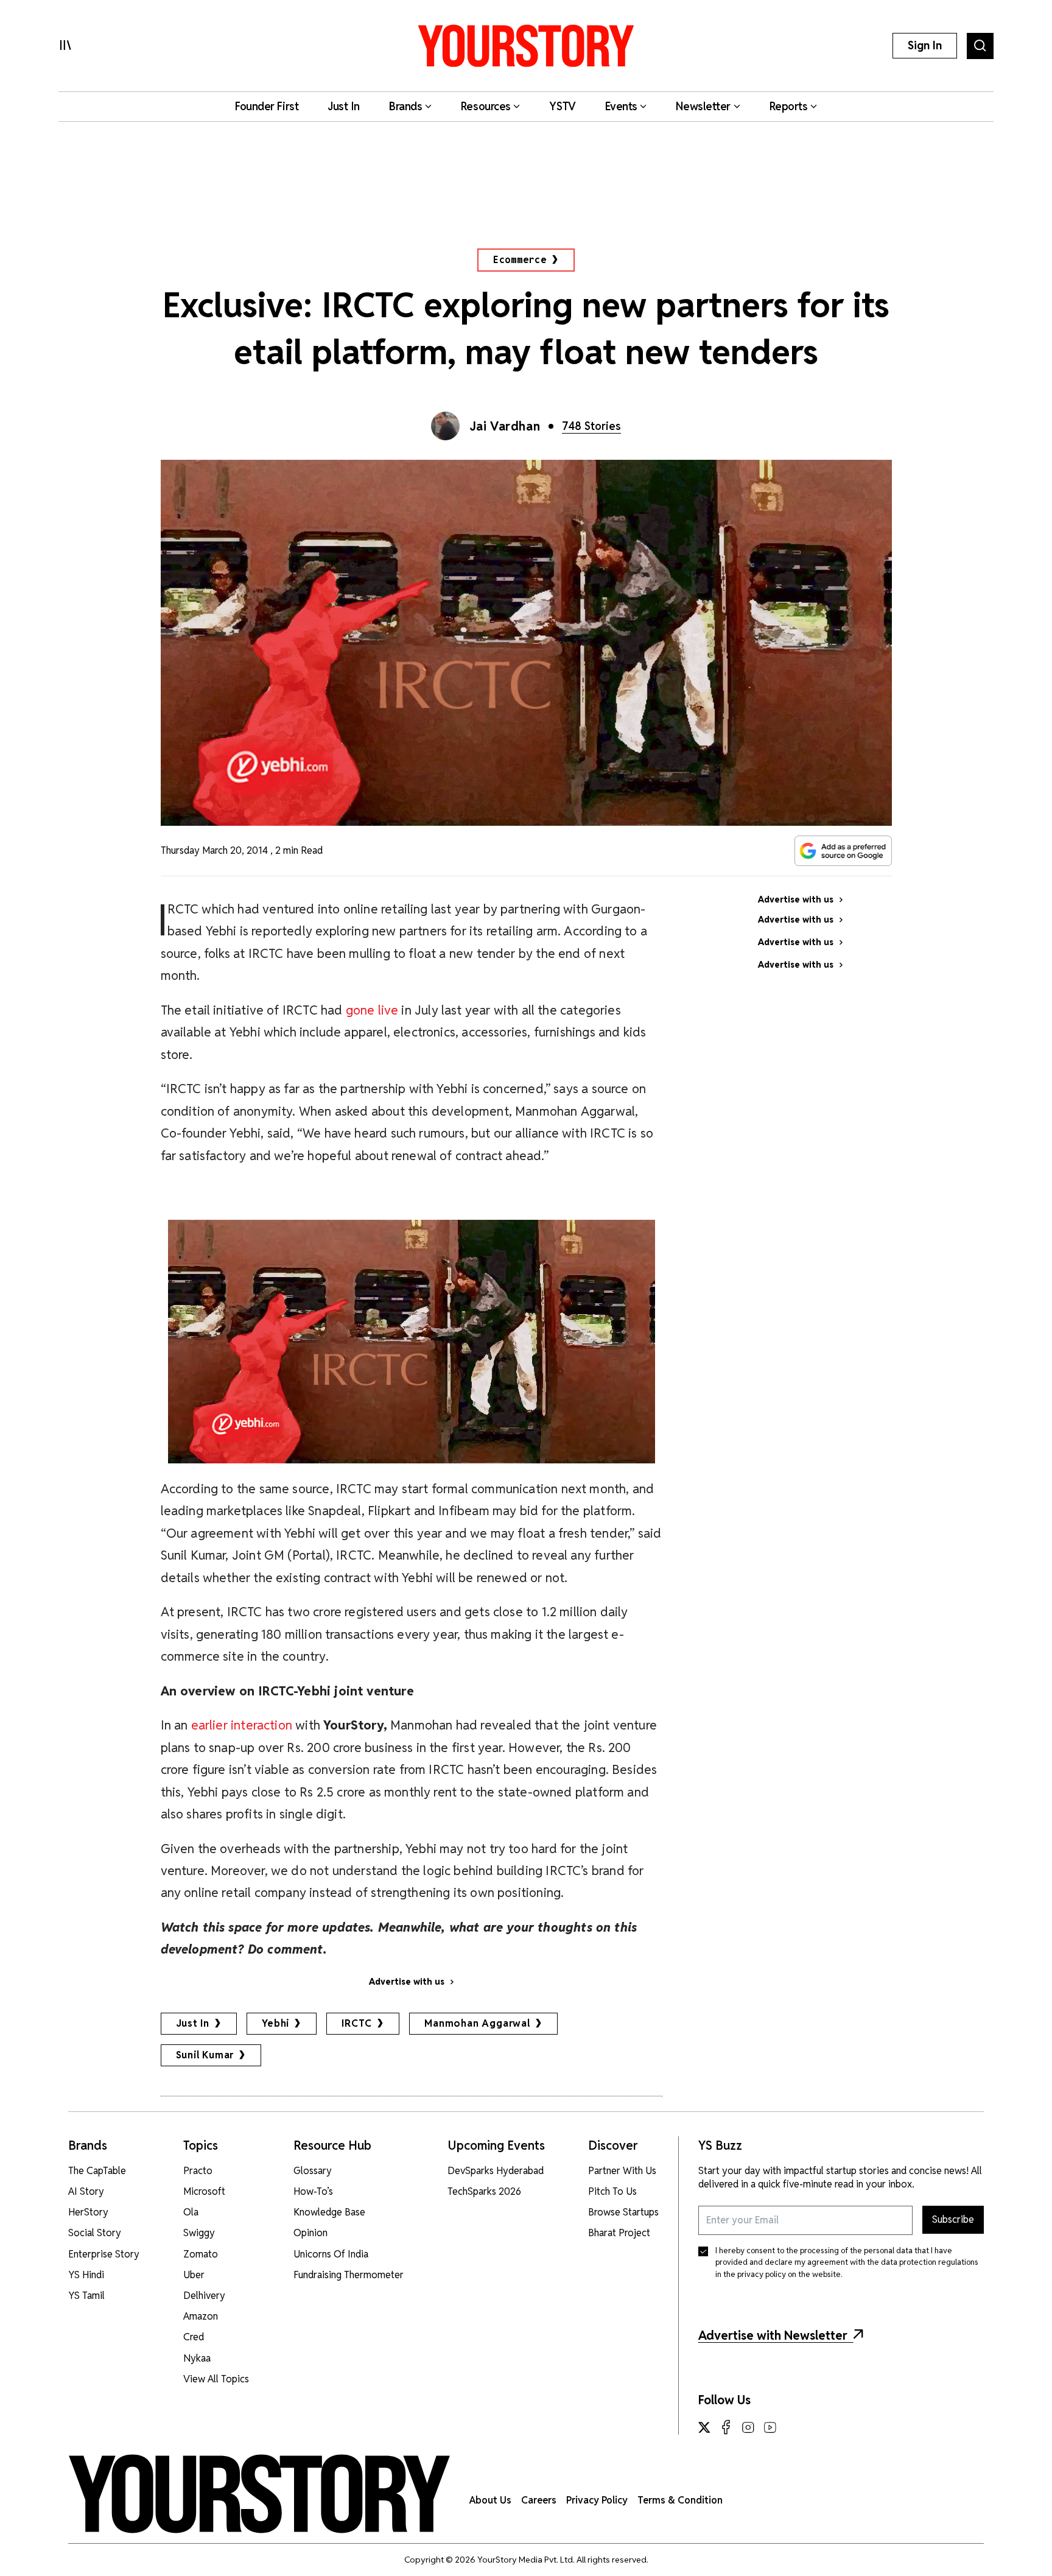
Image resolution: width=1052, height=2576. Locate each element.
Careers (539, 2500)
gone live (370, 1010)
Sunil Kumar (205, 2055)
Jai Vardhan (505, 426)
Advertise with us (407, 1982)
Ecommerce (520, 260)
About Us (490, 2500)
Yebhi (275, 2023)
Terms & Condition (680, 2500)
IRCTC (357, 2023)
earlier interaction (240, 1725)
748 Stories (591, 426)
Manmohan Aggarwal (477, 2023)
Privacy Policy (597, 2500)
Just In (193, 2023)
